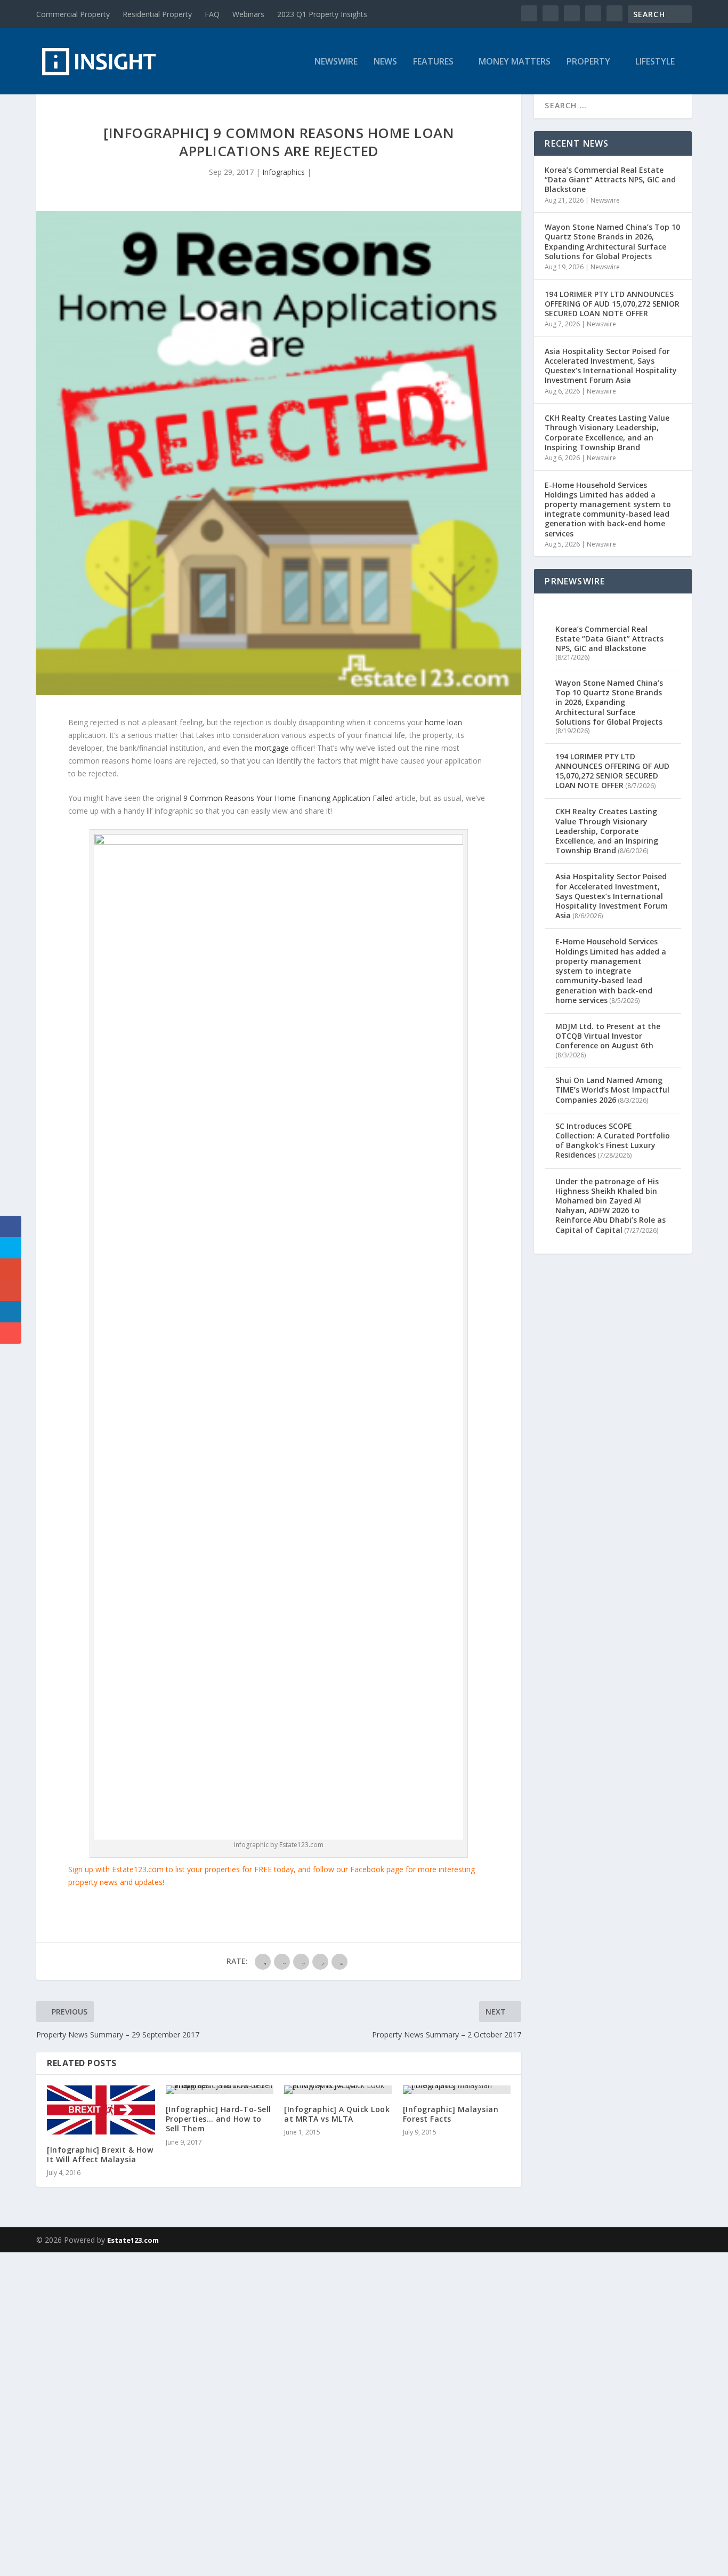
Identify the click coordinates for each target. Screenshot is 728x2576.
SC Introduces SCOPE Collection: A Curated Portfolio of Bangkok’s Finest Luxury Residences (613, 1141)
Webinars (248, 14)
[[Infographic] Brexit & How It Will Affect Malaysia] (101, 2110)
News (385, 62)
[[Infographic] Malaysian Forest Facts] (457, 2090)
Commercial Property (73, 14)
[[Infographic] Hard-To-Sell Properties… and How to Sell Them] (220, 2090)
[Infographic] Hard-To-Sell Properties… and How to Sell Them (219, 2119)
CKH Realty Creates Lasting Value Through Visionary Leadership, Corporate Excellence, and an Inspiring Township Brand (607, 432)
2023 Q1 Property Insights (322, 14)
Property (588, 62)
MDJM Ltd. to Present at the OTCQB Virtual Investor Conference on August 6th (608, 1036)
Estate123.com (133, 2240)
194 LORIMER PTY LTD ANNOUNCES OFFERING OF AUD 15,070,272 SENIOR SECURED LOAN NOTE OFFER (612, 304)
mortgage (272, 748)
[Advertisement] (320, 2412)
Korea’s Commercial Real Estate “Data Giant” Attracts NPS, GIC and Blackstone (610, 179)
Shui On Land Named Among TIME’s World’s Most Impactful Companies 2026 (612, 1090)
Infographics (284, 172)
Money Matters (515, 62)
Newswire (336, 62)
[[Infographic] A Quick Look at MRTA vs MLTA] (338, 2090)
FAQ (212, 14)
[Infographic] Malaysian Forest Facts (451, 2114)
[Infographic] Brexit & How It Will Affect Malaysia (100, 2154)
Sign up (81, 1869)
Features (433, 62)
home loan (443, 722)
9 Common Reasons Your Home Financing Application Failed (288, 798)
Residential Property (157, 14)
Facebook (367, 1869)
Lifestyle (655, 62)
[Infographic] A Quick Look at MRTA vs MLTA (337, 2114)
